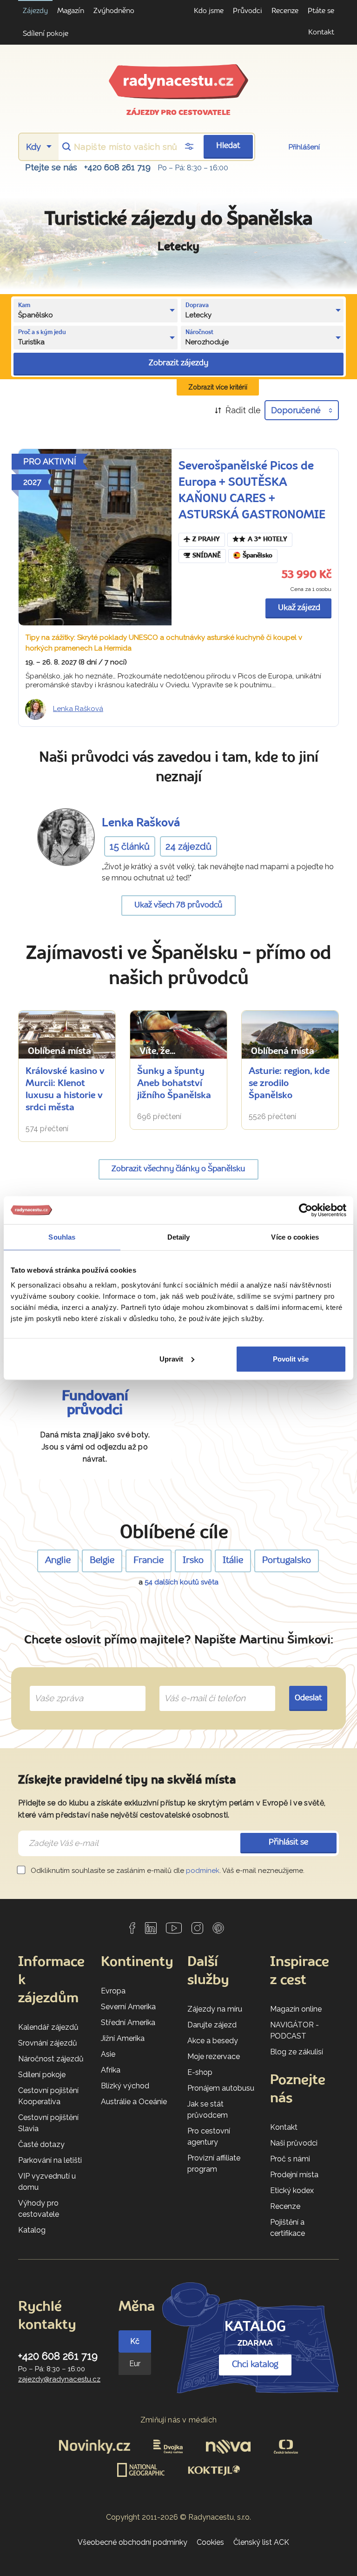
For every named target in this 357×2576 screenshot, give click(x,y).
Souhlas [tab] (62, 1237)
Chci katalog (255, 2365)
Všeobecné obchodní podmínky (132, 2542)
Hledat (228, 146)
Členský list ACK (261, 2542)
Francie (149, 1561)
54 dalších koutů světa (182, 1582)
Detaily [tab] (179, 1237)
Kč (135, 2341)
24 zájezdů (188, 846)
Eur (135, 2364)
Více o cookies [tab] (295, 1237)
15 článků (130, 846)
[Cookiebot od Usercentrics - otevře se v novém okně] (306, 1210)
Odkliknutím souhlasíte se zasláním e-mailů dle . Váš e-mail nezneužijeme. (167, 1871)
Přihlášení (304, 147)
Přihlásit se (288, 1842)
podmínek (203, 1871)
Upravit (171, 1358)
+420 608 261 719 (117, 167)
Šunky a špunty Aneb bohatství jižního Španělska (174, 1084)
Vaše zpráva (55, 1688)
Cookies (210, 2542)
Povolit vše (291, 1358)
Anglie (58, 1561)
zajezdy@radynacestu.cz (59, 2379)
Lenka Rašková (78, 709)
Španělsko (258, 556)
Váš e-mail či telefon (198, 1688)
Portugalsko (287, 1561)
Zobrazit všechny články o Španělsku (178, 1169)
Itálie (233, 1561)
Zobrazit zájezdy (178, 363)
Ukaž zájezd (299, 608)
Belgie (102, 1561)
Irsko (193, 1561)
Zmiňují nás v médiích (179, 2420)
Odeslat (308, 1698)
